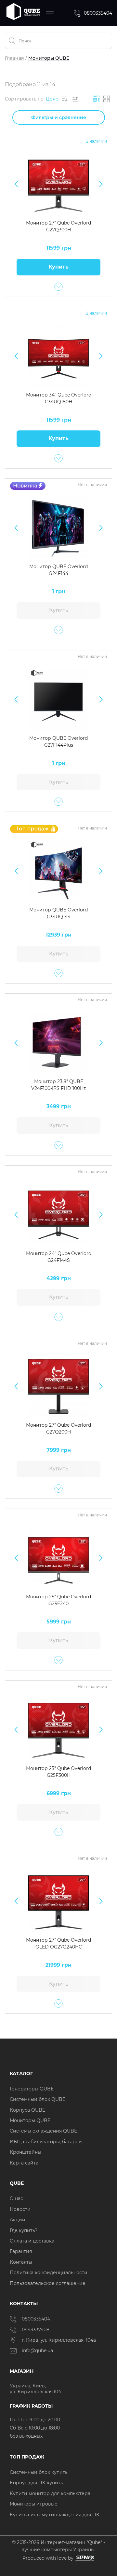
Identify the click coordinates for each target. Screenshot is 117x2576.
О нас (16, 2198)
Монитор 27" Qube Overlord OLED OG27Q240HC (58, 1943)
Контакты (21, 2262)
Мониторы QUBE (30, 2120)
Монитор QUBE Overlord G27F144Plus (58, 742)
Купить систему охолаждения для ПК (55, 2515)
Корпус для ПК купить (36, 2483)
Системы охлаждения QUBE (43, 2131)
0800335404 (98, 13)
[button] (16, 184)
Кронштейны (26, 2152)
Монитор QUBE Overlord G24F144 (58, 570)
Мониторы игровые (34, 2504)
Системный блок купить (39, 2472)
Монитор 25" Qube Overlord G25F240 (58, 1600)
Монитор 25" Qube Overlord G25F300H (58, 1772)
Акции (18, 2220)
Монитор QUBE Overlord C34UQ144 (58, 913)
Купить (58, 267)
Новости (20, 2209)
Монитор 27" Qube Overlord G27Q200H (58, 1428)
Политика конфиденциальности (49, 2273)
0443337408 (36, 2330)
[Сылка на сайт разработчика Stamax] (84, 2558)
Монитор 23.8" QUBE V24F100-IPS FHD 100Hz (58, 1085)
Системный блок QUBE (38, 2099)
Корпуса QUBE (27, 2110)
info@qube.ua (37, 2351)
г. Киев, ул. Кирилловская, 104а (59, 2340)
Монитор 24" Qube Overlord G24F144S (59, 1257)
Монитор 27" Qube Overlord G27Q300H (58, 226)
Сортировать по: (25, 99)
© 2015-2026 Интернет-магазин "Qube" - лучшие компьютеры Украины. (58, 2546)
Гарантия (21, 2251)
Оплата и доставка (32, 2241)
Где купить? (24, 2230)
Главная (14, 58)
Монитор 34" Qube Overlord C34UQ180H (59, 398)
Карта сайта (24, 2163)
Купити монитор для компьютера (50, 2493)
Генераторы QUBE (32, 2089)
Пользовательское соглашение (48, 2283)
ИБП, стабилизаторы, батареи (46, 2142)
